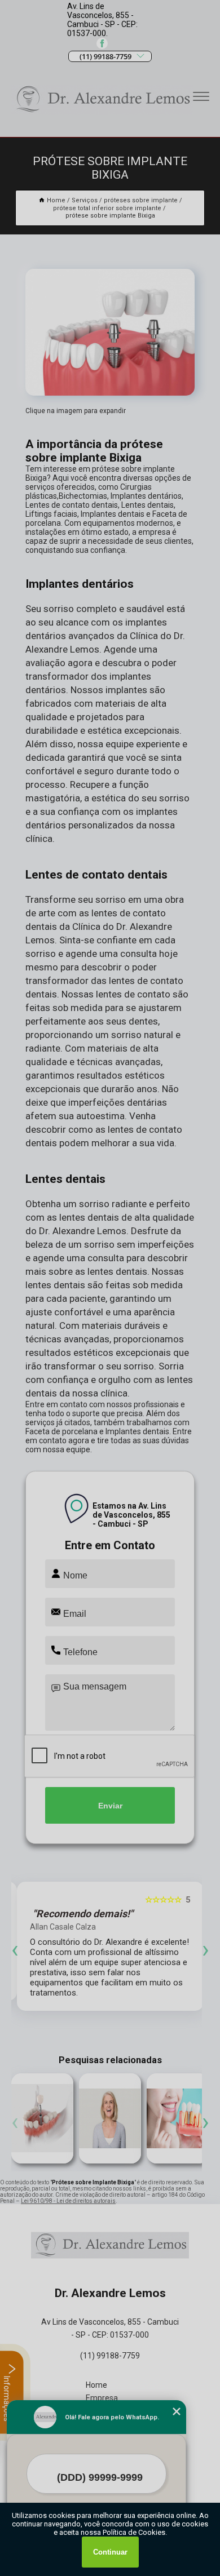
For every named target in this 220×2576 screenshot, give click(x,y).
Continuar (110, 2552)
